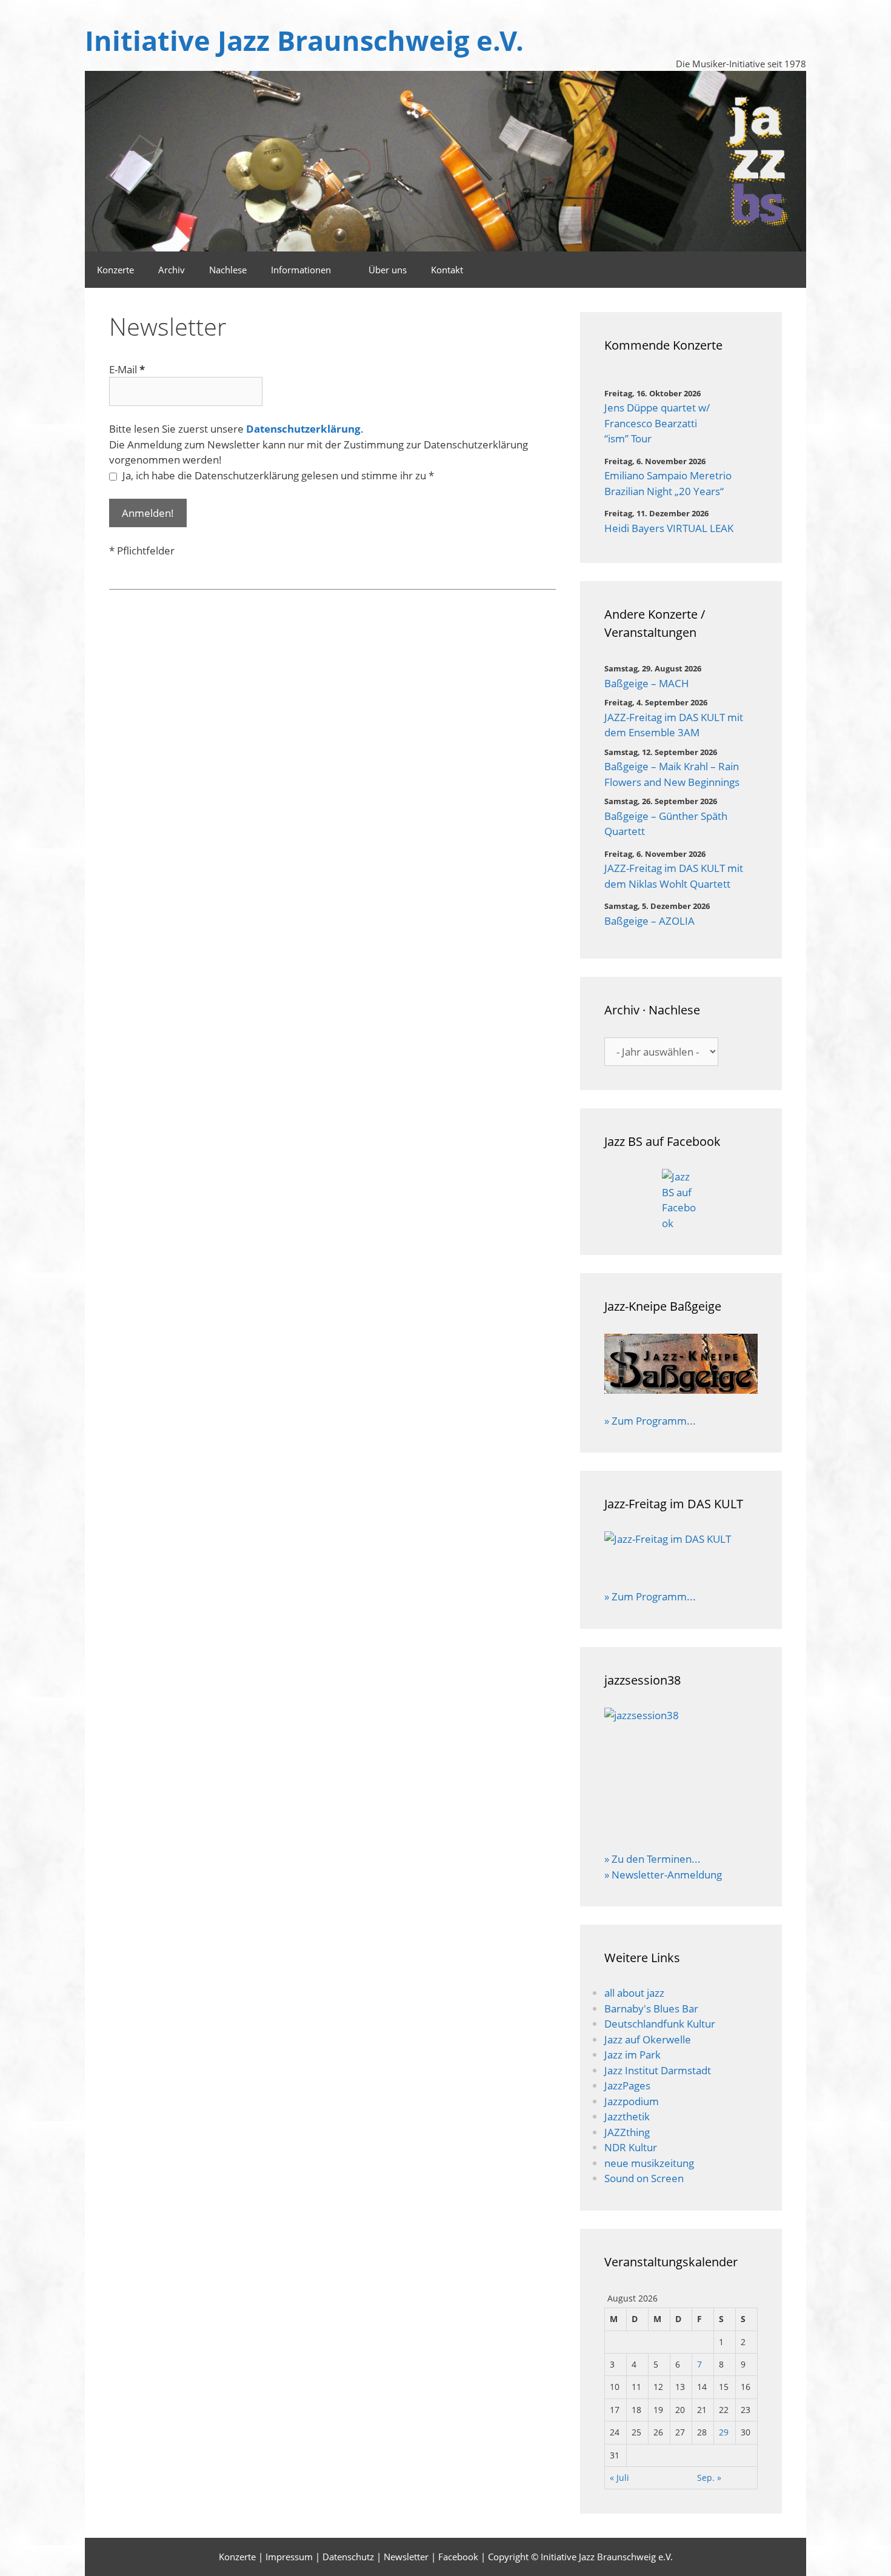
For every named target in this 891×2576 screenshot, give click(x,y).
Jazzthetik (627, 2116)
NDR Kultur (631, 2147)
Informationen (301, 270)
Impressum (289, 2557)
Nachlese (228, 270)
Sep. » (709, 2478)
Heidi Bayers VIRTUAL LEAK (669, 528)
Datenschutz (348, 2557)
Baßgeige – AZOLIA (649, 921)
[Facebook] (790, 270)
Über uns (388, 270)
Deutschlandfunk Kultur (660, 2024)
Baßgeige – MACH (647, 683)
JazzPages (627, 2085)
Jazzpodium (632, 2101)
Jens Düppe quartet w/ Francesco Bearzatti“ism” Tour (657, 423)
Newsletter (406, 2557)
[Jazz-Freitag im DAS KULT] (681, 1553)
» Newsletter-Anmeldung (663, 1875)
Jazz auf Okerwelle (648, 2039)
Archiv (172, 270)
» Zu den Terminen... (652, 1859)
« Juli (619, 2478)
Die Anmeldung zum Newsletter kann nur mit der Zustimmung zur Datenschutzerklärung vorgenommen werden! (319, 452)
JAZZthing (627, 2132)
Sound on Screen (644, 2178)
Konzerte (115, 270)
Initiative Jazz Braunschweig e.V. (304, 40)
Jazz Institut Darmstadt (658, 2070)
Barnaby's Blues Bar (651, 2009)
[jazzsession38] (681, 1772)
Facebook (458, 2557)
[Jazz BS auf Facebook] (681, 1200)
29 (724, 2432)
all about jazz (634, 1993)
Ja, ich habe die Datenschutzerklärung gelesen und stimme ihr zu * (277, 475)
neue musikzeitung (649, 2163)
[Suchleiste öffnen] (757, 270)
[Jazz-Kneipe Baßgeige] (681, 1390)
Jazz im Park (632, 2055)
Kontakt (447, 270)
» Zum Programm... (650, 1421)
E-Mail (127, 369)
